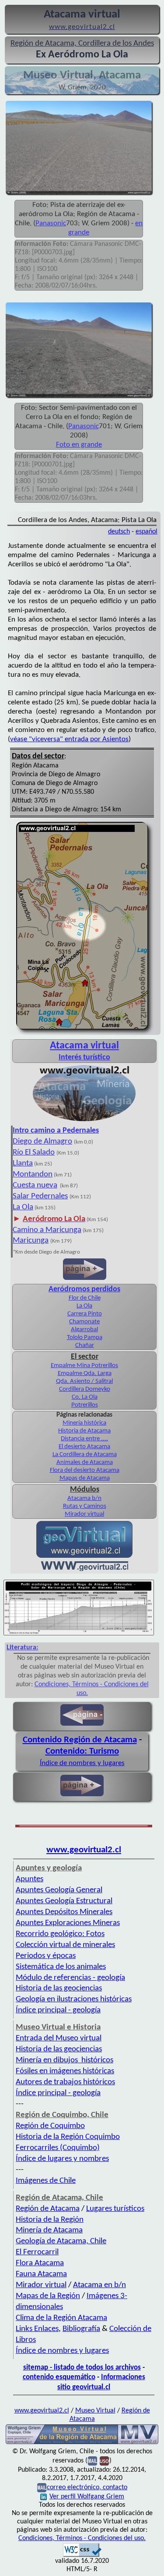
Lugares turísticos (115, 2209)
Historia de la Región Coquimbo (68, 2137)
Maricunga (31, 1241)
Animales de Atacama (85, 1462)
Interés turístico (84, 1057)
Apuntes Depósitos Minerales (64, 1912)
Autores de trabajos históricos (65, 2082)
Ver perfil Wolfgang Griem (87, 2497)
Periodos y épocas (46, 1956)
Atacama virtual (84, 1046)
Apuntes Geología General (59, 1890)
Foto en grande (79, 445)
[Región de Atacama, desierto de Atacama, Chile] (82, 2443)
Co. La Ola (85, 1397)
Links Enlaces (37, 2329)
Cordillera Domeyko (85, 1389)
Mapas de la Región (48, 2296)
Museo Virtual (95, 2411)
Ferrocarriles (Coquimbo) (58, 2148)
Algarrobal (84, 1330)
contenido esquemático (59, 2377)
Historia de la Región (50, 2220)
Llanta (23, 1164)
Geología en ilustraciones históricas (74, 1999)
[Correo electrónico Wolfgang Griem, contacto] (92, 2461)
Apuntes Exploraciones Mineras (68, 1923)
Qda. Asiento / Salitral (84, 1381)
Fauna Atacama (41, 2274)
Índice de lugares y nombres (62, 2159)
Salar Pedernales (40, 1196)
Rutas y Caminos (85, 1506)
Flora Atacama (40, 2263)
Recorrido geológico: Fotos (60, 1934)
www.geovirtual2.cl (84, 1850)
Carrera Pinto (85, 1314)
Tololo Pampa (85, 1338)
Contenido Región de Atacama (80, 1740)
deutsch (119, 532)
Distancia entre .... (84, 1439)
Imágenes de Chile (46, 2181)
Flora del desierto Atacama (85, 1470)
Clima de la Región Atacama (61, 2318)
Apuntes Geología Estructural (64, 1901)
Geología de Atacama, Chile (61, 2241)
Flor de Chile (85, 1298)
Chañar (85, 1345)
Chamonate (84, 1322)
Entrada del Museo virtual (59, 2038)
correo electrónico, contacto (87, 2487)
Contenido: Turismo (82, 1751)
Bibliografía (81, 2329)
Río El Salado (34, 1153)
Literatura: (22, 1648)
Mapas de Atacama (85, 1478)
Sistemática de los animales (61, 1967)
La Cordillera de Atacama (85, 1455)
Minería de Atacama (49, 2230)
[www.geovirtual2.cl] (85, 1569)
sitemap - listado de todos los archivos (82, 2368)
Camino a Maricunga (47, 1230)
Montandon (33, 1174)
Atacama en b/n (99, 2285)
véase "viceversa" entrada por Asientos (69, 739)
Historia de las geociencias (59, 1988)
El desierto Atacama (84, 1447)
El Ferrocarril (37, 2252)
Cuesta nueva (35, 1185)
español (147, 532)
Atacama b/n (84, 1498)
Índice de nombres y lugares (82, 1763)
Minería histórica (84, 1423)
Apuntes (30, 1879)
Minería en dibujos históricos (65, 2060)
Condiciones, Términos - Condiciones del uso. (82, 2538)
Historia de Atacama (84, 1431)
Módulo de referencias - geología (70, 1978)
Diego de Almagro (42, 1142)
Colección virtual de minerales (65, 1945)
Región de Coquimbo (50, 2126)
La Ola (23, 1207)
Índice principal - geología (58, 2010)
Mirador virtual (84, 1514)
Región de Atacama (48, 2209)
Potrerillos (85, 1405)
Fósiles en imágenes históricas (65, 2071)
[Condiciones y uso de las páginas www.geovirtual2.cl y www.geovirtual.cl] (104, 2461)
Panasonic (51, 223)
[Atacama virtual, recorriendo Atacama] (84, 1121)
